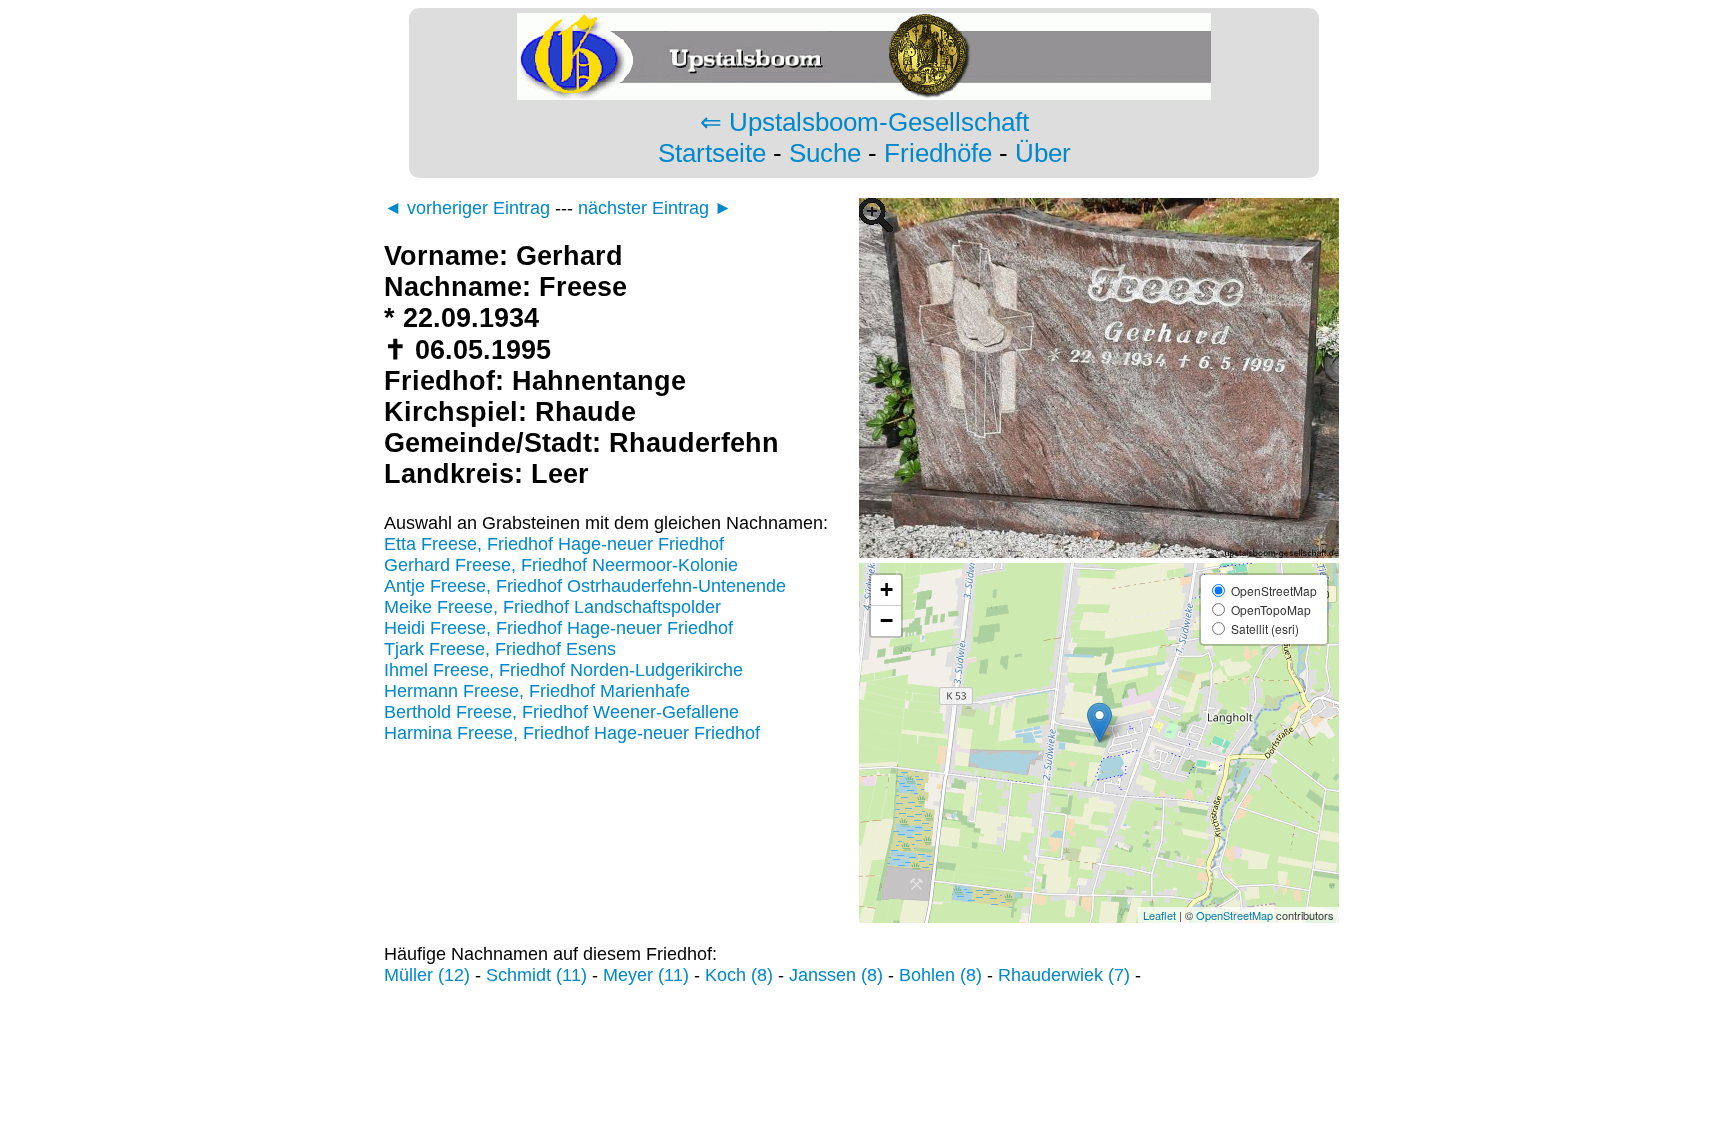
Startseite (712, 153)
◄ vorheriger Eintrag (467, 208)
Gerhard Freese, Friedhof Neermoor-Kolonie (561, 565)
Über (1043, 153)
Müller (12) (427, 975)
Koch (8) (739, 975)
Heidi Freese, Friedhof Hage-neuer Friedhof (558, 628)
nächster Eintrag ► (655, 208)
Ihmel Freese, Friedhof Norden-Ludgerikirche (563, 670)
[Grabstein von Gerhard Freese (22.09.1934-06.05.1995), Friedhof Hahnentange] (1099, 552)
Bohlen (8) (940, 975)
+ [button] (886, 589)
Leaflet (1159, 915)
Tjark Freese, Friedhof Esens (500, 649)
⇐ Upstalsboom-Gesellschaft (864, 122)
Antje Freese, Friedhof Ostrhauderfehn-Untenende (585, 586)
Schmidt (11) (536, 975)
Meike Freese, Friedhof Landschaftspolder (552, 607)
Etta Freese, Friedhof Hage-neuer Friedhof (554, 544)
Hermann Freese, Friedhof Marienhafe (537, 691)
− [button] (886, 620)
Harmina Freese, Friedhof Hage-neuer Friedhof (572, 733)
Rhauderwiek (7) (1064, 975)
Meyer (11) (646, 975)
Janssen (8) (836, 975)
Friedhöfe (938, 153)
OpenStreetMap (1234, 915)
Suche (825, 153)
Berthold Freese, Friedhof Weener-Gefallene (561, 712)
